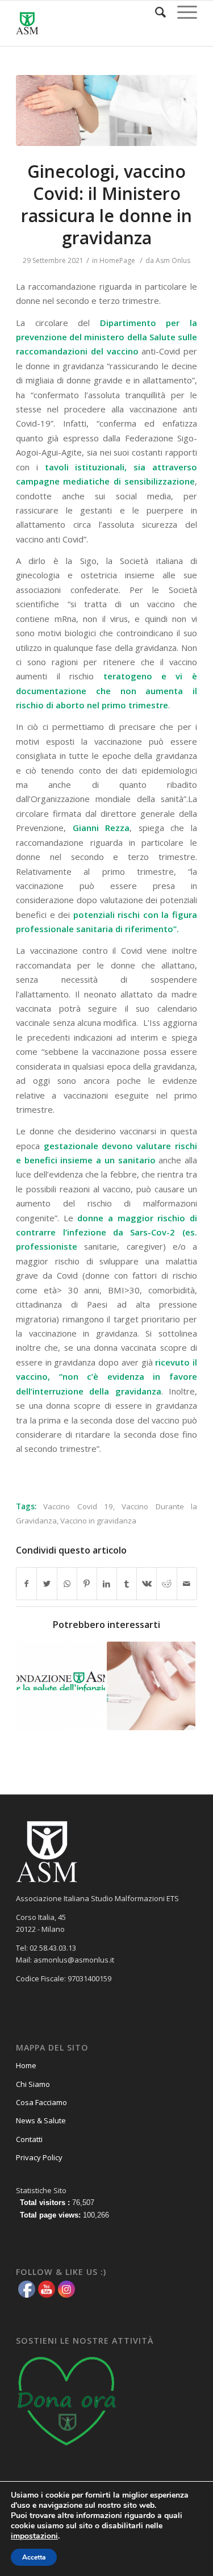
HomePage (117, 260)
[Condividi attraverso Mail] (187, 1584)
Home (26, 2065)
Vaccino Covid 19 (78, 1506)
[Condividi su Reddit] (166, 1584)
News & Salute (41, 2120)
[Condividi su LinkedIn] (107, 1584)
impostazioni (34, 2536)
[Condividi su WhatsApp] (67, 1584)
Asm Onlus (173, 260)
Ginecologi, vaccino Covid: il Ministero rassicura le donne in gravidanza (106, 204)
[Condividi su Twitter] (47, 1584)
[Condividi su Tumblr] (127, 1584)
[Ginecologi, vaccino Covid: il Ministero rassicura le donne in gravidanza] (106, 110)
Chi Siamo (33, 2084)
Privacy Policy (39, 2157)
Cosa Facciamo (41, 2102)
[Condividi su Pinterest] (87, 1584)
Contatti (29, 2139)
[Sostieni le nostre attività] (67, 2449)
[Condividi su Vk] (147, 1584)
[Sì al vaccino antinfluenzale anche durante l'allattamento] (60, 1686)
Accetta (34, 2557)
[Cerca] (155, 12)
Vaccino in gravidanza (98, 1521)
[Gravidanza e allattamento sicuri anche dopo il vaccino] (151, 1686)
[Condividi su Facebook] (26, 1584)
